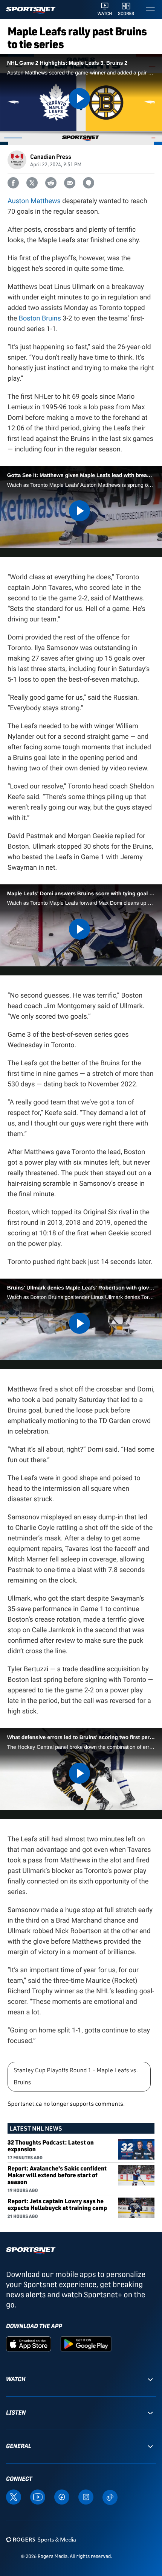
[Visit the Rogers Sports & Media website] (41, 2539)
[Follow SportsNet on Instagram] (86, 2496)
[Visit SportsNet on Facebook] (62, 2496)
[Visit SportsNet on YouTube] (38, 2496)
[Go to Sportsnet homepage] (31, 10)
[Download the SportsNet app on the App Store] (29, 2344)
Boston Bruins (40, 318)
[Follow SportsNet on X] (14, 2496)
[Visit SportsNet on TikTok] (110, 2496)
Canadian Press (51, 156)
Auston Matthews (34, 201)
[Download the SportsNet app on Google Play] (86, 2344)
